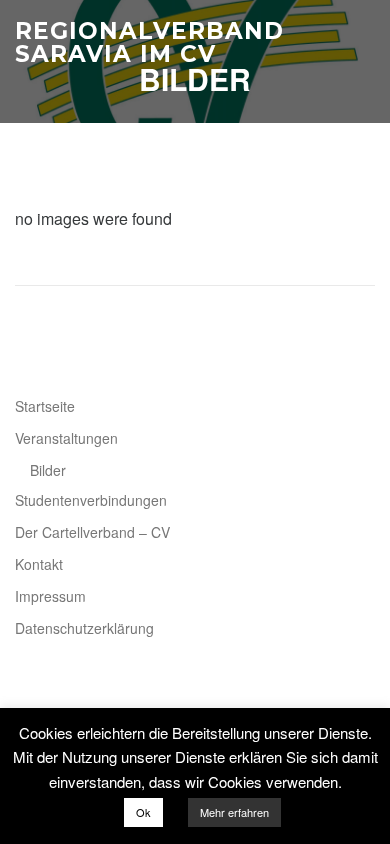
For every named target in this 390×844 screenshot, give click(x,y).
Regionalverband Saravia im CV (149, 42)
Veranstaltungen (66, 438)
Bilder (48, 470)
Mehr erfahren (234, 812)
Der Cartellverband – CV (92, 532)
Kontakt (39, 564)
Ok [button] (143, 812)
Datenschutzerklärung (84, 628)
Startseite (45, 406)
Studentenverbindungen (91, 500)
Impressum (50, 596)
